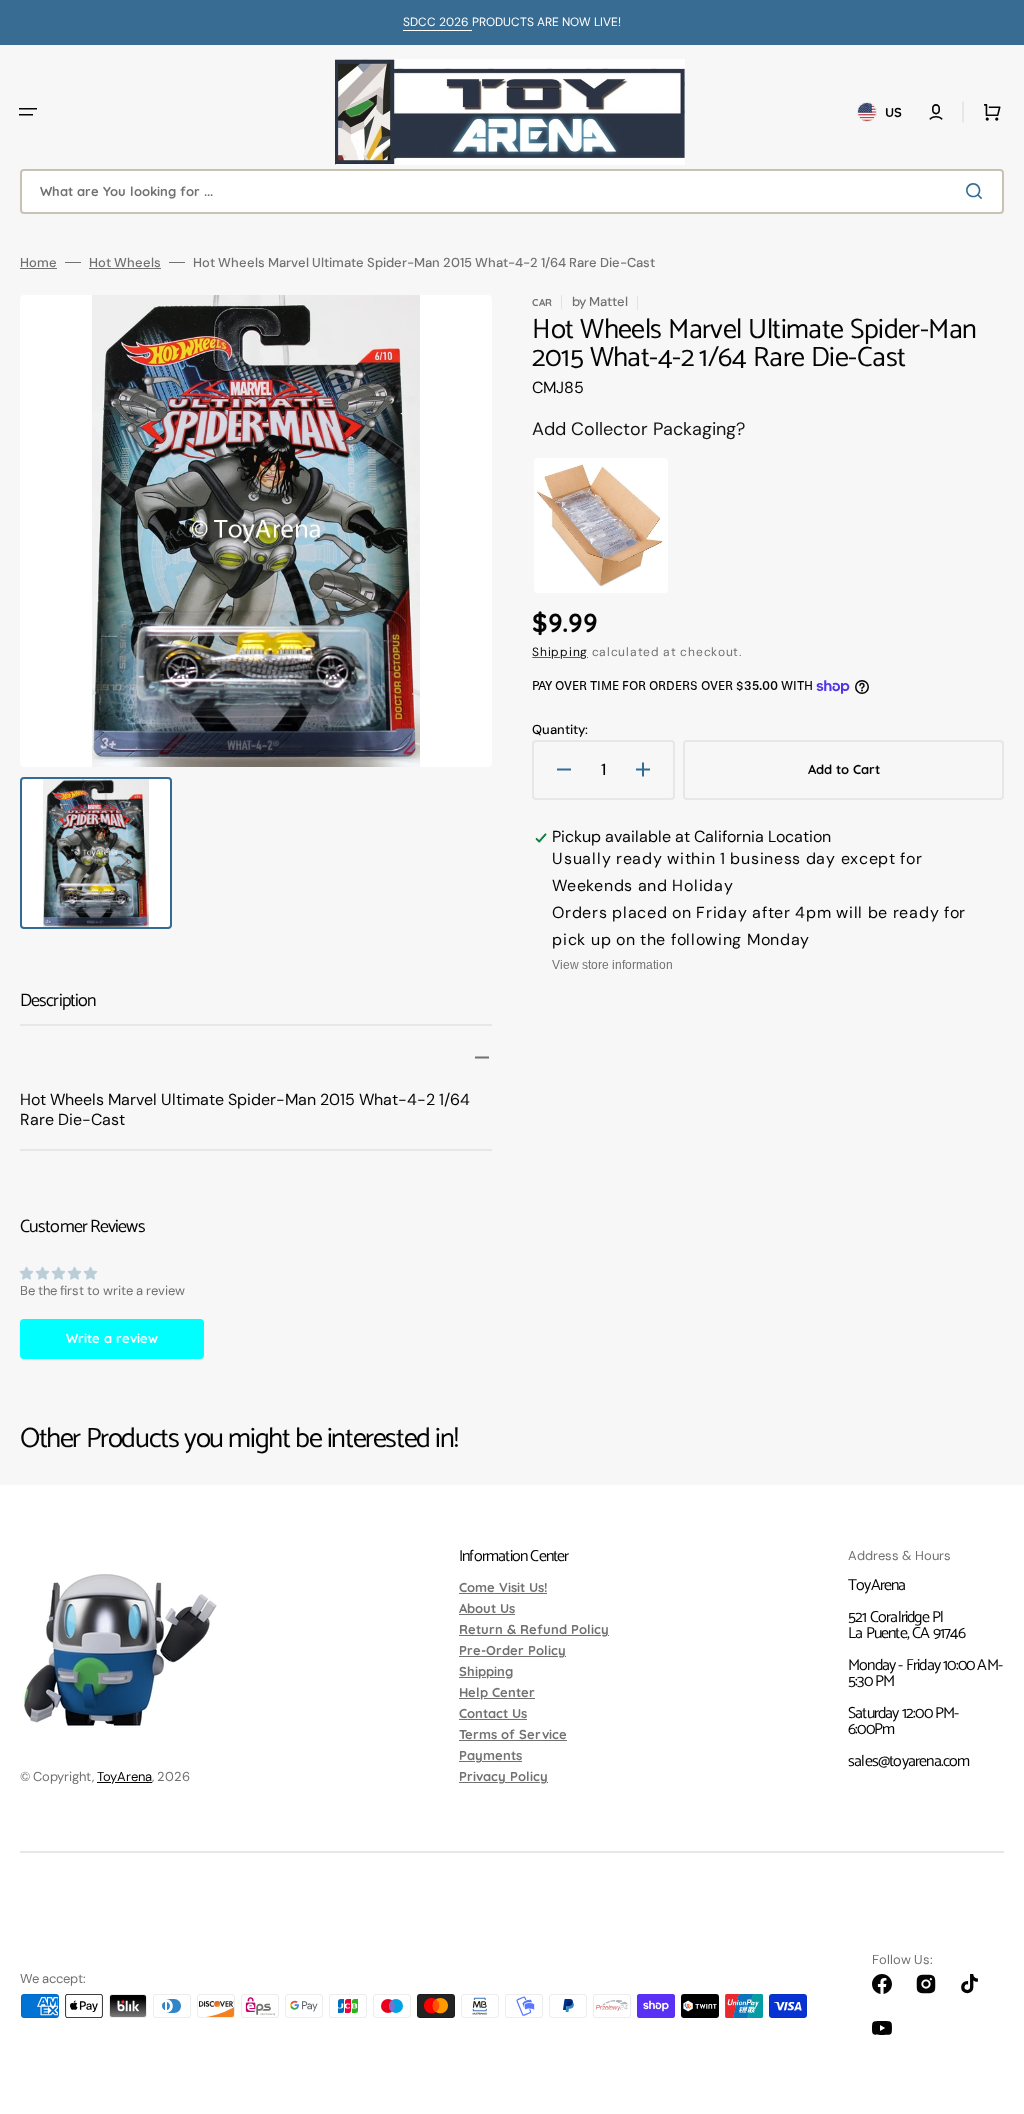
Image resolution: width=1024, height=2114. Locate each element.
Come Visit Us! (503, 1588)
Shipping (560, 652)
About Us (487, 1608)
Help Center (497, 1692)
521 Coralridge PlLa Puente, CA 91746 (906, 1625)
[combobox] (512, 191)
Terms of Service (513, 1734)
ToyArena (124, 1776)
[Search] (978, 191)
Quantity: (560, 729)
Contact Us (493, 1713)
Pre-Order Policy (512, 1650)
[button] (28, 112)
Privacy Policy (503, 1776)
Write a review (112, 1338)
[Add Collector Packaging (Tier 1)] (601, 526)
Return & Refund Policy (534, 1629)
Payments (490, 1755)
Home (38, 262)
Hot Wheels (125, 262)
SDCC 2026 (437, 22)
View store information (612, 965)
